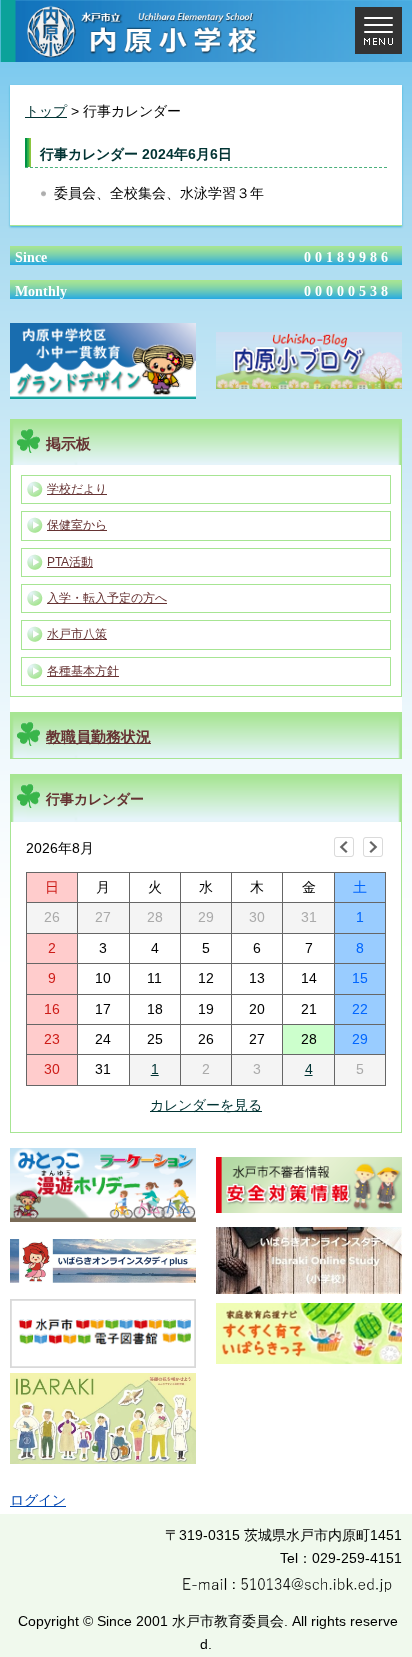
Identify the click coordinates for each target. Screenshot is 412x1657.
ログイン (38, 1500)
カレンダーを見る (206, 1105)
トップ (46, 111)
